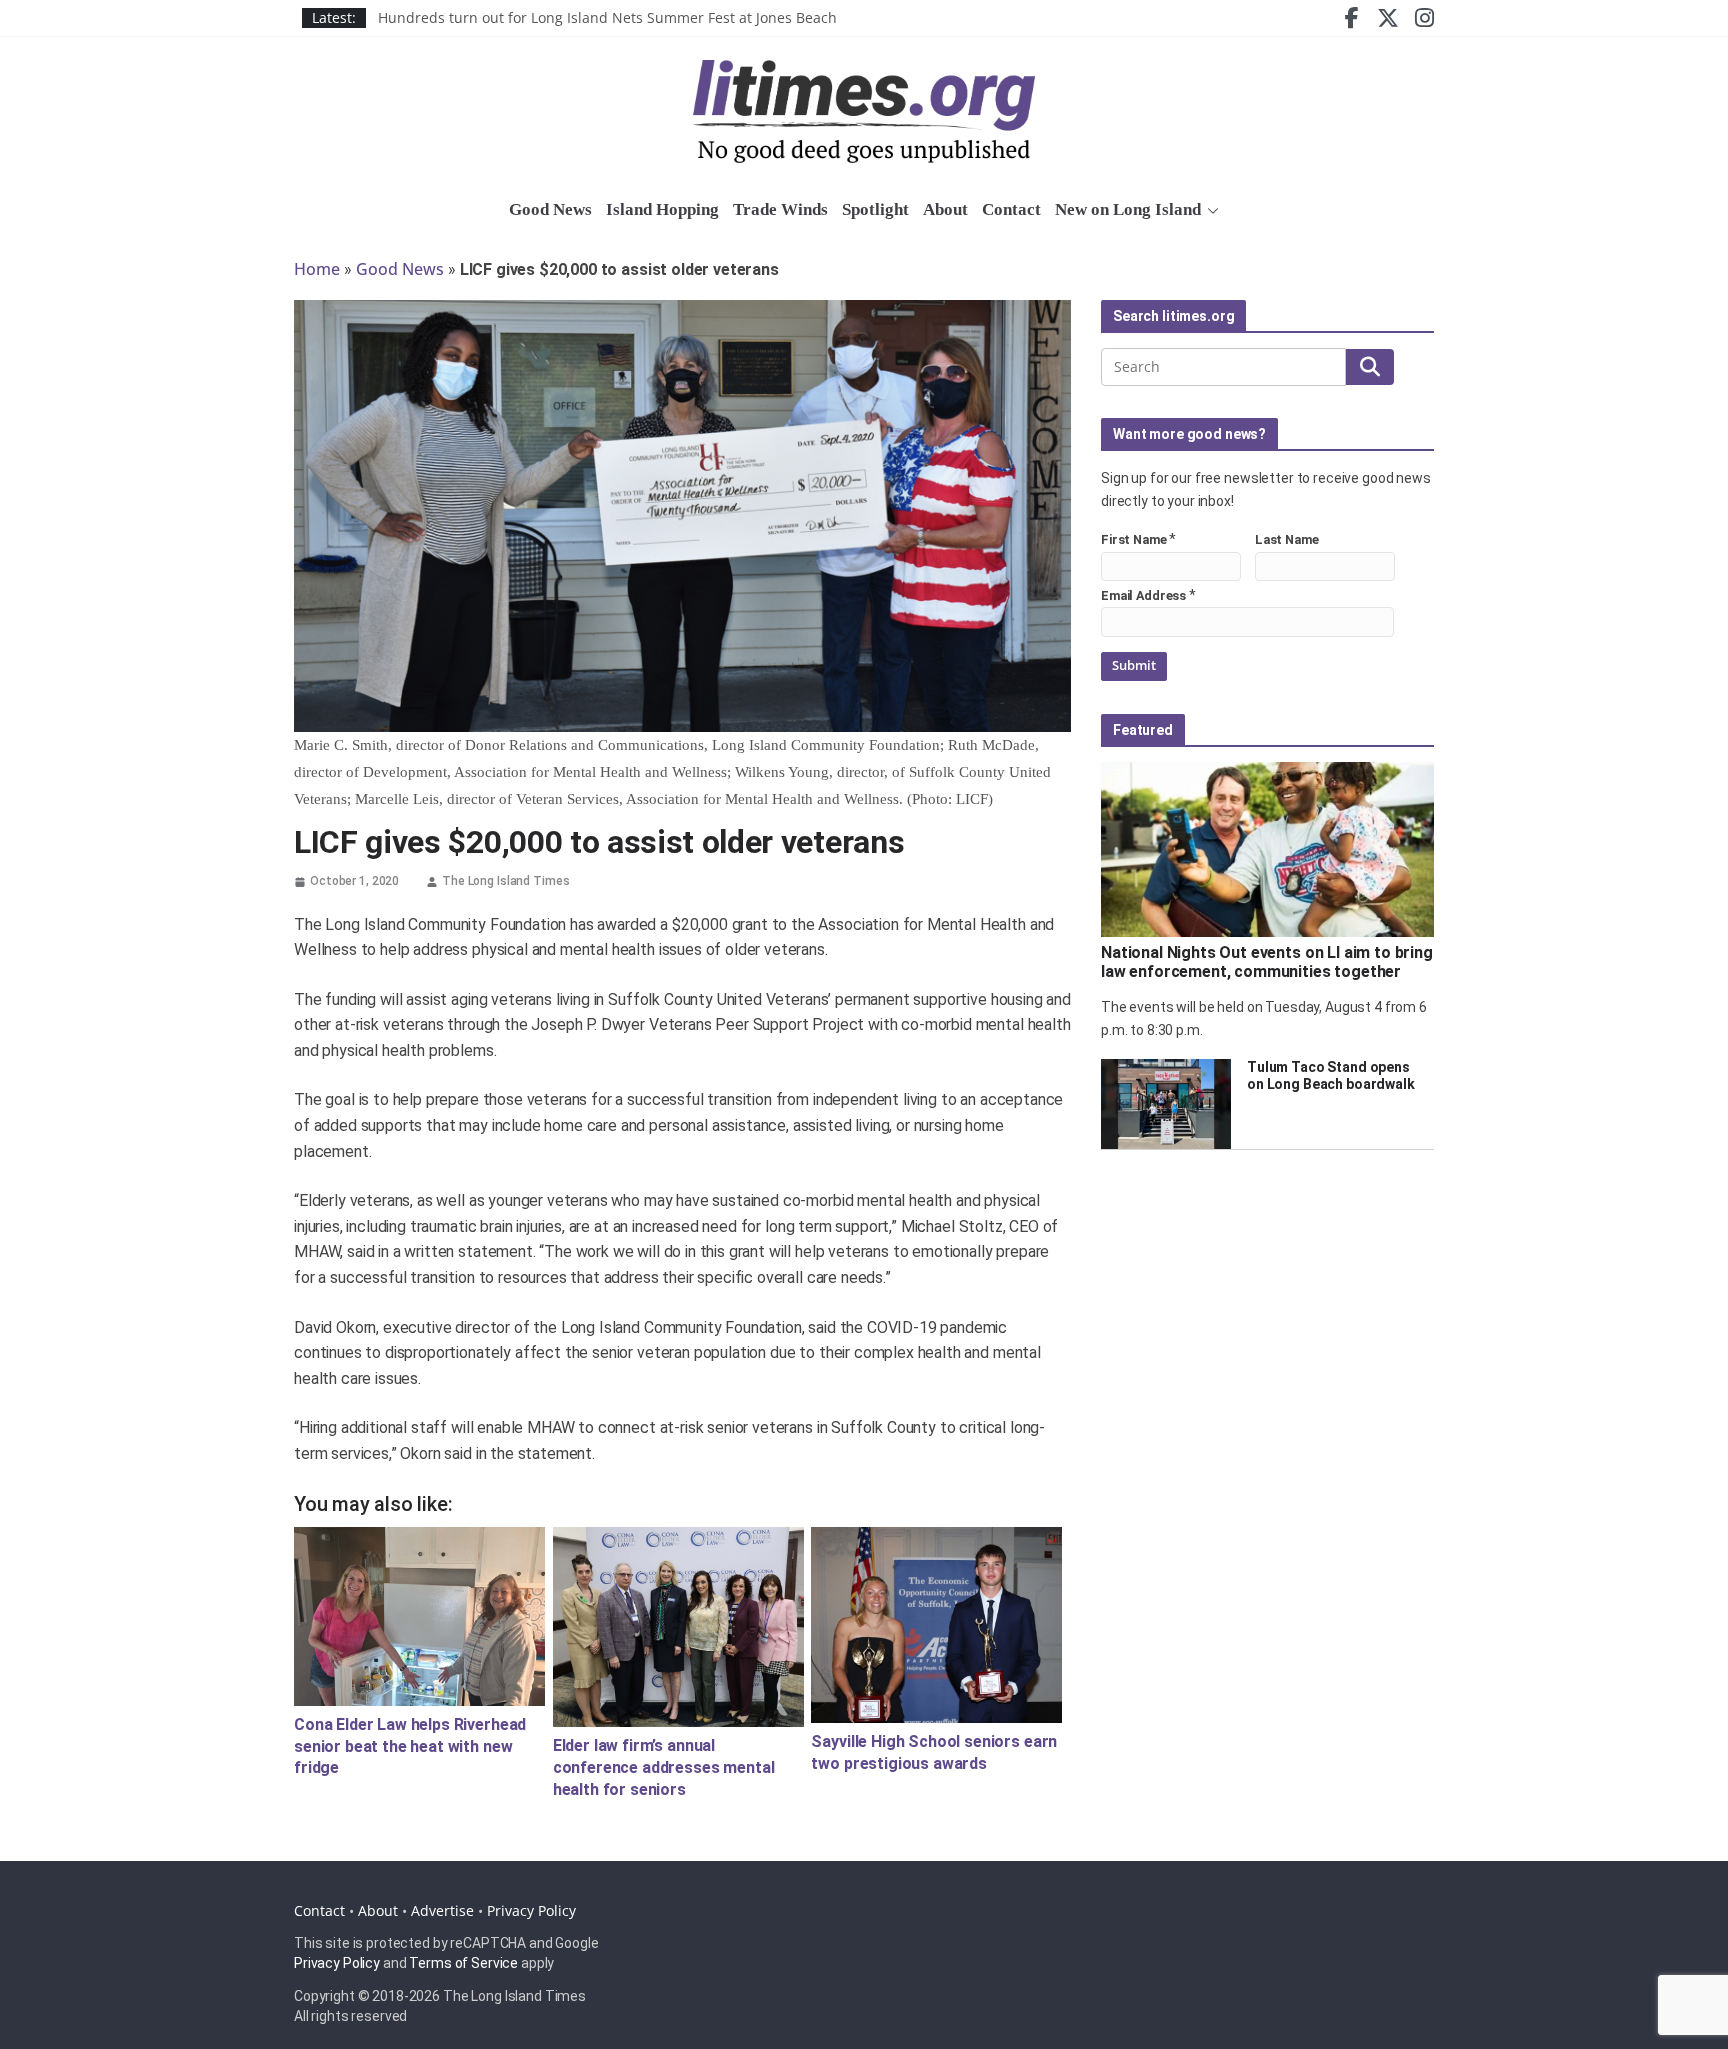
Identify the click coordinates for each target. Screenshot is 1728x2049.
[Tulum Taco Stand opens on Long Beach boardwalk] (1166, 1104)
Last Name (1287, 539)
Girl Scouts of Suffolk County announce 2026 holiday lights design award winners (649, 10)
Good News (550, 209)
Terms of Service (463, 1963)
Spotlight (875, 209)
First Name (1134, 539)
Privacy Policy (531, 1910)
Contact (1011, 209)
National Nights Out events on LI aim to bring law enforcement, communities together (1267, 962)
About (945, 209)
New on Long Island (1128, 209)
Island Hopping (662, 209)
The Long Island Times (505, 881)
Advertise (442, 1910)
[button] (1210, 211)
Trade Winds (780, 209)
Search (1370, 367)
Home (317, 269)
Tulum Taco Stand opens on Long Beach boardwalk (1331, 1075)
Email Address (1143, 595)
